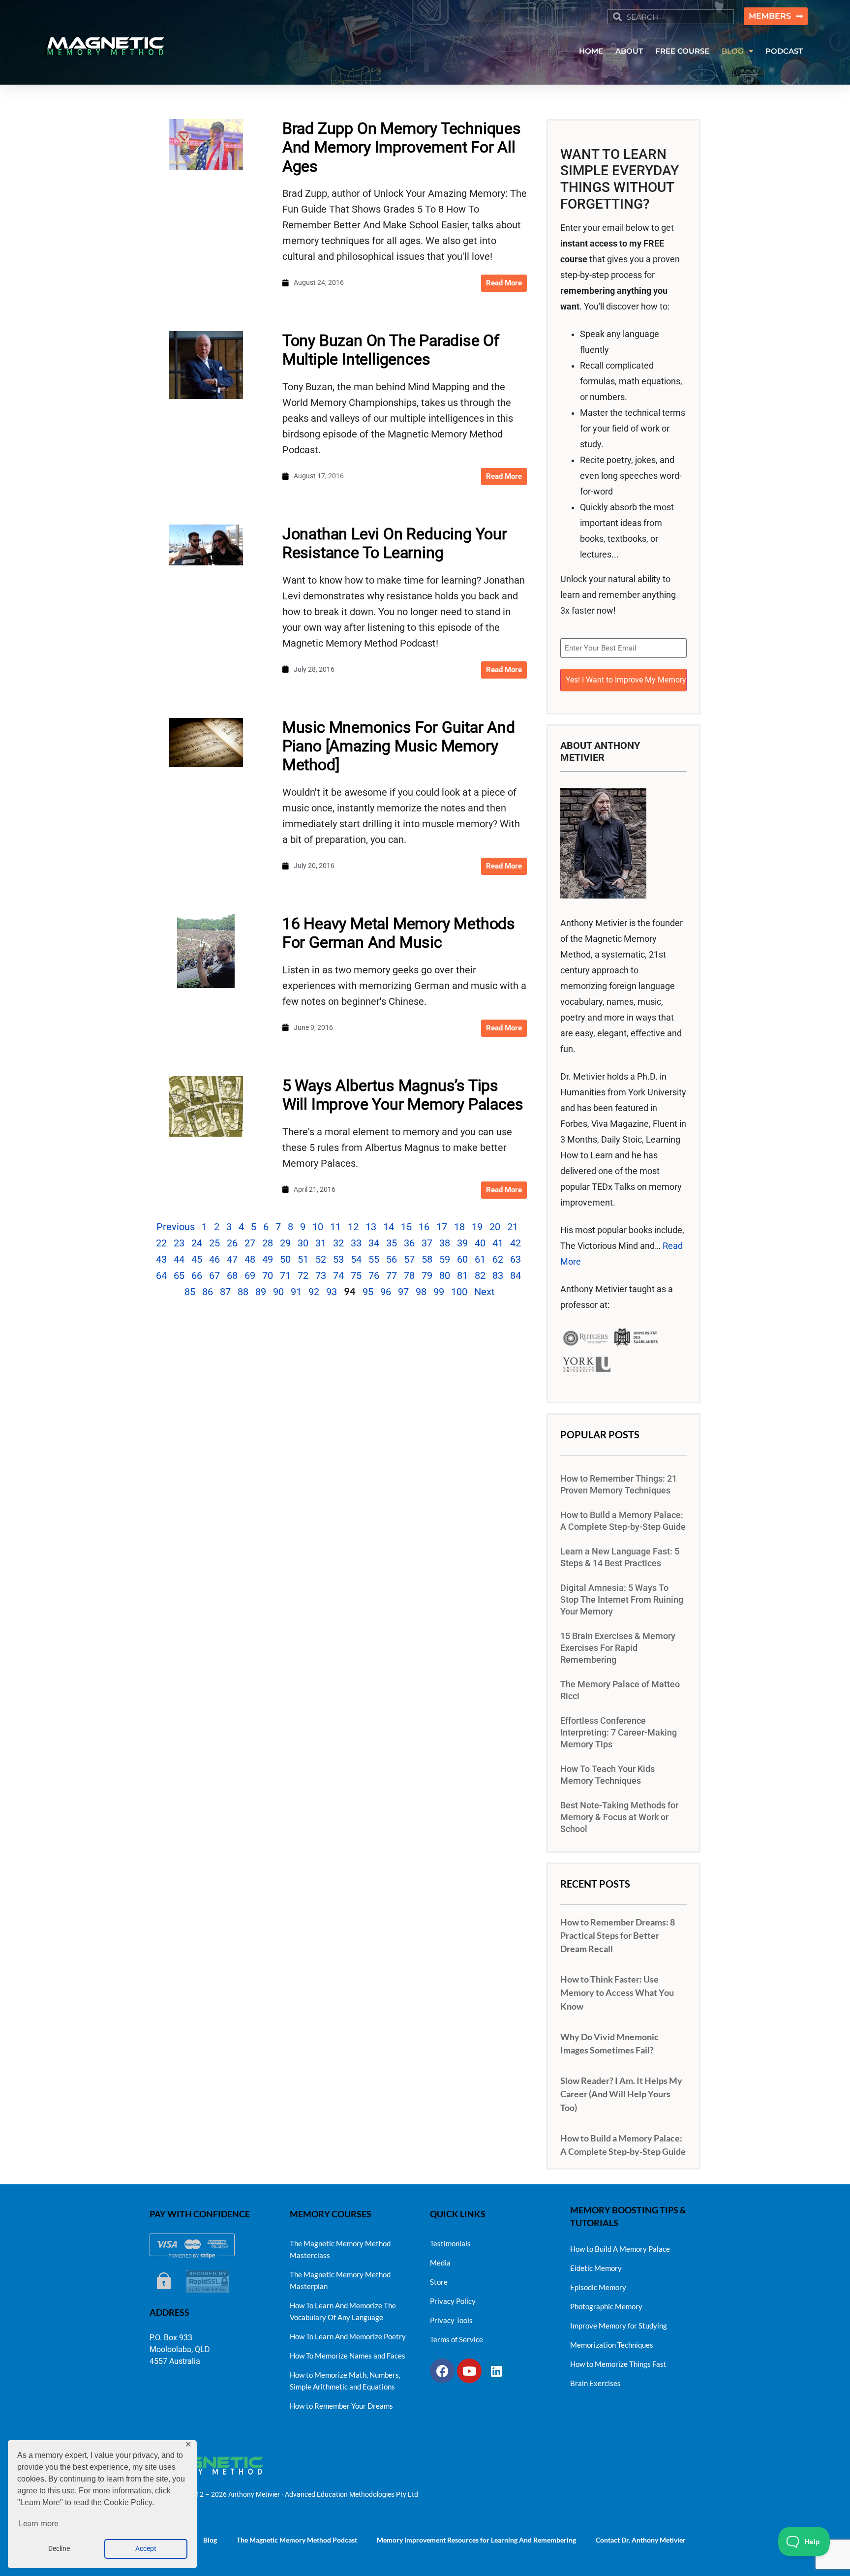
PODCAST (784, 51)
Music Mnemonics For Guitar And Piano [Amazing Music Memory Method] (399, 746)
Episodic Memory (598, 2287)
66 (197, 1275)
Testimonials (450, 2243)
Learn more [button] (38, 2524)
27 (250, 1243)
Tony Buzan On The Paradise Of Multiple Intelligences (391, 350)
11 (335, 1227)
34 (374, 1243)
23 (179, 1243)
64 (161, 1275)
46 (214, 1259)
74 (338, 1275)
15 (406, 1227)
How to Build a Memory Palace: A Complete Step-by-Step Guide (623, 1521)
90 (278, 1292)
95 (368, 1292)
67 (214, 1275)
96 (386, 1292)
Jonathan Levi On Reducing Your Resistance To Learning (395, 543)
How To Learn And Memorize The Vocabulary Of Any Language (343, 2311)
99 (439, 1292)
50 (285, 1259)
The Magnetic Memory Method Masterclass (340, 2249)
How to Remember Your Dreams (341, 2406)
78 (409, 1275)
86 (208, 1292)
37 (427, 1243)
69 (250, 1275)
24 (197, 1243)
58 (427, 1259)
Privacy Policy (453, 2301)
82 (480, 1275)
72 (303, 1275)
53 (338, 1259)
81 (462, 1275)
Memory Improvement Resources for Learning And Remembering (476, 2540)
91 (296, 1292)
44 (179, 1259)
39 (462, 1243)
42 (516, 1243)
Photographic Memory (606, 2306)
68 (232, 1275)
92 (314, 1292)
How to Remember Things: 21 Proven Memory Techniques (619, 1485)
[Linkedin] (496, 2371)
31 (321, 1243)
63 (516, 1259)
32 (338, 1243)
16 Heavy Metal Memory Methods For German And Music (399, 933)
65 (179, 1275)
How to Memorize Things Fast (618, 2364)
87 (225, 1292)
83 (498, 1275)
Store (439, 2282)
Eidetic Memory (596, 2268)
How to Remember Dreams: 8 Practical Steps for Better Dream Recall (618, 1935)
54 (356, 1259)
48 (250, 1259)
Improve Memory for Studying (619, 2326)
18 (459, 1227)
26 (232, 1243)
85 (190, 1292)
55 (374, 1259)
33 (356, 1243)
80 (445, 1275)
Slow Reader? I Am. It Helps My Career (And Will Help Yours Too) (621, 2094)
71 (285, 1275)
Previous (176, 1227)
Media (440, 2263)
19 (477, 1227)
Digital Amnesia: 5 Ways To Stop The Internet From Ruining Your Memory (622, 1600)
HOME (591, 51)
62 (498, 1259)
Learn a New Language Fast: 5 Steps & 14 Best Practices (620, 1557)
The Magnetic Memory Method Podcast (297, 2540)
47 (232, 1259)
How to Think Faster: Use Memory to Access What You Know (617, 1992)
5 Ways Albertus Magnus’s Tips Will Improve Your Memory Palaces (403, 1095)
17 (442, 1227)
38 (445, 1243)
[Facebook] (442, 2371)
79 (427, 1275)
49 (268, 1259)
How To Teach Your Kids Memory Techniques (607, 1775)
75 (356, 1275)
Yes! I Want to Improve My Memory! (626, 680)
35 (392, 1243)
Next (485, 1292)
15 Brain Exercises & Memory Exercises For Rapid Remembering (618, 1648)
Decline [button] (59, 2549)
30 (303, 1243)
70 (268, 1275)
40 (480, 1243)
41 (498, 1243)
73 (321, 1275)
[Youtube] (469, 2371)
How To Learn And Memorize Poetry (348, 2336)
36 (409, 1243)
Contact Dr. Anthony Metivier (641, 2540)
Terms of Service (456, 2339)
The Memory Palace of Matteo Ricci (620, 1690)
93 (332, 1292)
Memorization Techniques (612, 2345)
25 (214, 1243)
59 (445, 1259)
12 (353, 1227)
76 (374, 1275)
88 (243, 1292)
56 (392, 1259)
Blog (210, 2540)
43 (161, 1259)
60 (462, 1259)
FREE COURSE (682, 51)
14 (389, 1227)
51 (303, 1259)
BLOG (733, 51)
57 (409, 1259)
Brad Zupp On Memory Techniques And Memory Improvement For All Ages (402, 147)
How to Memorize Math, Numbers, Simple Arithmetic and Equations (345, 2381)
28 (268, 1243)
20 (495, 1227)
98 (421, 1292)
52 (321, 1259)
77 (392, 1275)
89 (261, 1292)
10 (318, 1227)
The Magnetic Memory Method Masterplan (340, 2280)
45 (197, 1259)
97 (403, 1292)
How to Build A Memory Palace (620, 2249)
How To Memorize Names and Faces (348, 2356)
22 (161, 1243)
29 (285, 1243)
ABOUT (629, 51)
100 (459, 1292)
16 (424, 1227)
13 (371, 1227)
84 (516, 1275)
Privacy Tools (451, 2320)
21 (513, 1227)
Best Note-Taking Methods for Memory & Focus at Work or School (619, 1817)
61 (480, 1259)
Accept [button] (146, 2549)
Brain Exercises (595, 2383)
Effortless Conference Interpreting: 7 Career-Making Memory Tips (619, 1733)
